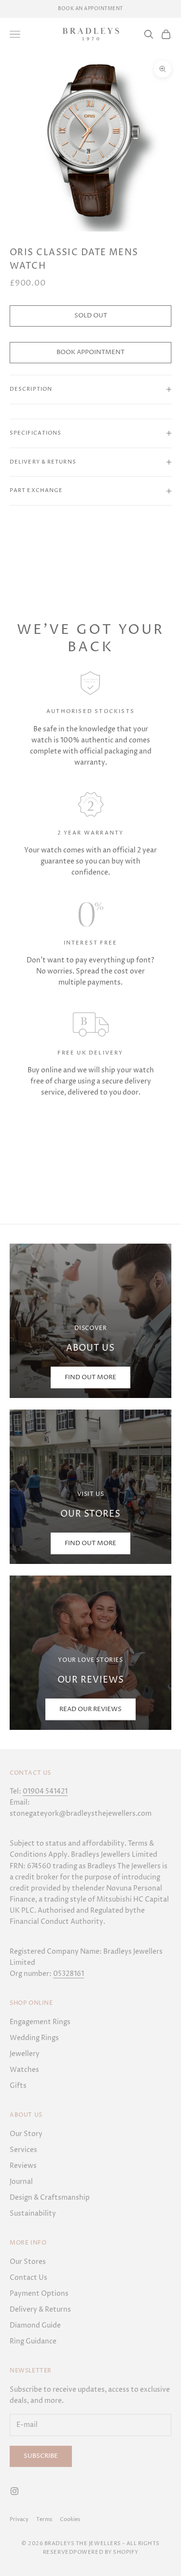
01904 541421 (45, 1791)
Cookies (70, 2519)
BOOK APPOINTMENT (90, 352)
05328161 (69, 1974)
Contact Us (28, 2278)
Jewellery (25, 2054)
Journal (21, 2182)
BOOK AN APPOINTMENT (90, 9)
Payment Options (39, 2294)
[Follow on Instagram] (14, 2491)
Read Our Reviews (90, 1709)
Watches (24, 2070)
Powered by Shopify (106, 2552)
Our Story (26, 2134)
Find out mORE (90, 1377)
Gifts (18, 2086)
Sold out (91, 315)
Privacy (19, 2519)
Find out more (90, 1543)
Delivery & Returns (40, 2309)
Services (23, 2150)
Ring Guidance (33, 2341)
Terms (44, 2519)
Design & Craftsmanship (50, 2198)
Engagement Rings (40, 2022)
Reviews (23, 2166)
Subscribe (41, 2456)
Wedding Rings (34, 2038)
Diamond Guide (35, 2325)
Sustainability (33, 2213)
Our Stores (28, 2262)
